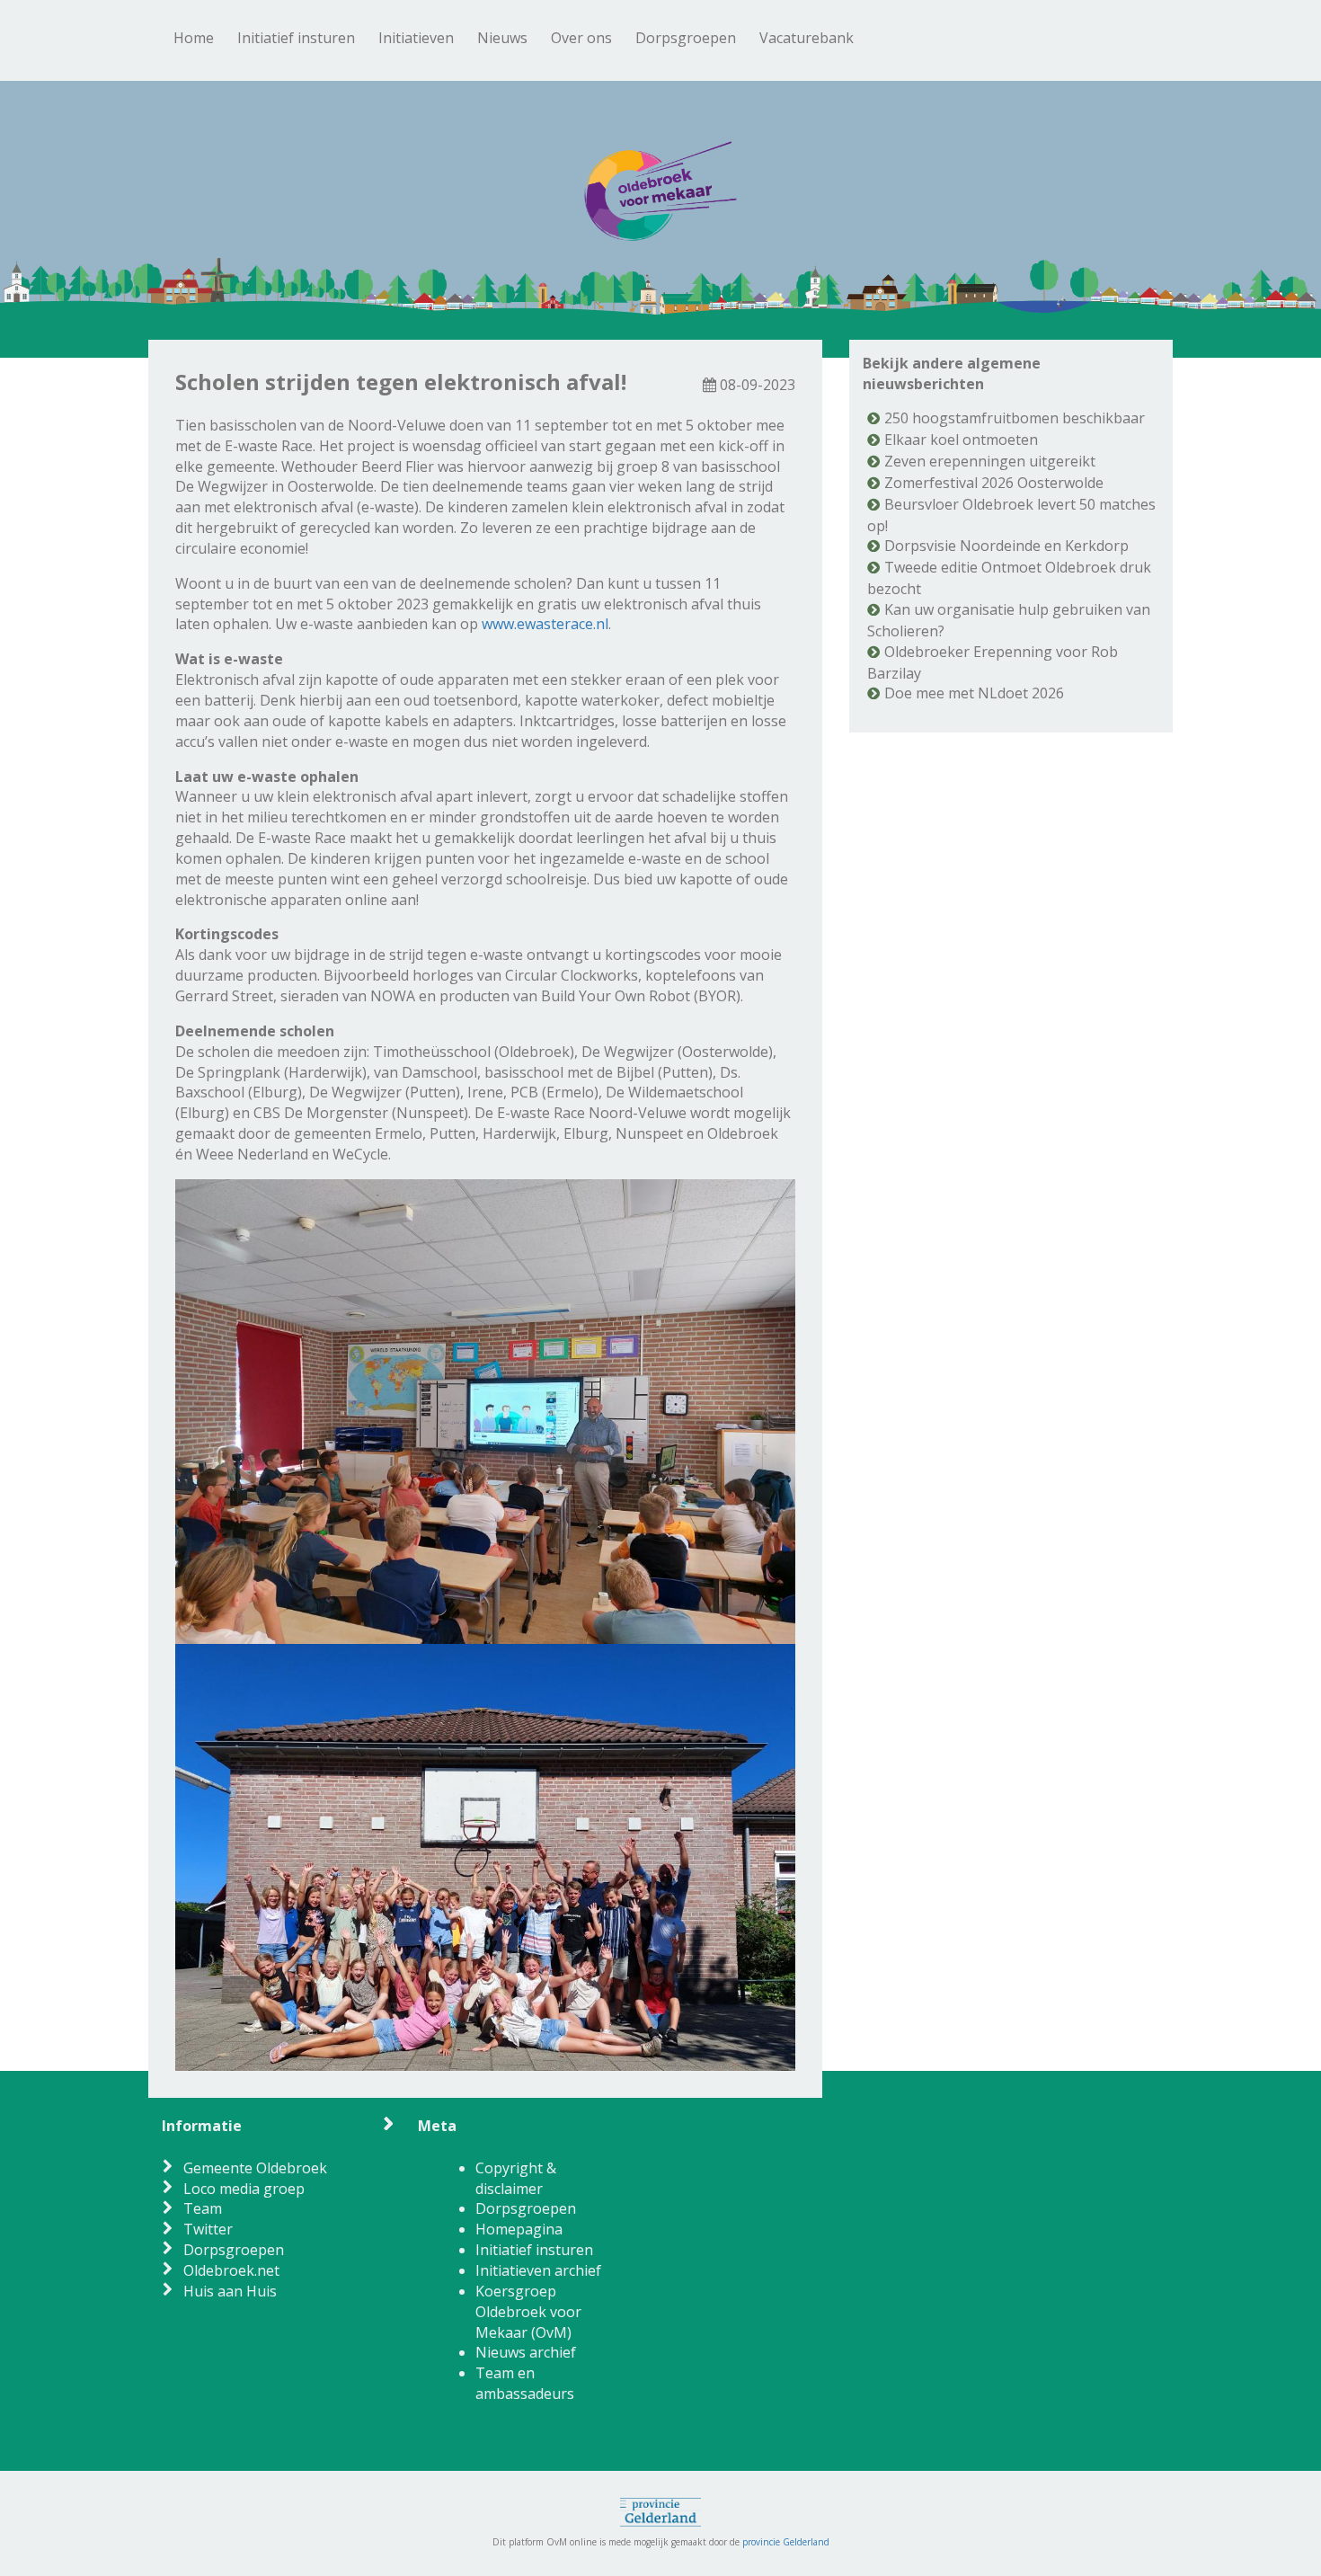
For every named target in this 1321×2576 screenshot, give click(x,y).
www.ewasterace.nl (545, 624)
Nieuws (502, 38)
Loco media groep (244, 2189)
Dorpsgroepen (686, 38)
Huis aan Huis (230, 2291)
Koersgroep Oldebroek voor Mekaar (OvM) (528, 2312)
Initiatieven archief (538, 2270)
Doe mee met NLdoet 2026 (974, 693)
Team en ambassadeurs (525, 2383)
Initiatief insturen (296, 38)
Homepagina (519, 2229)
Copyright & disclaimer (516, 2178)
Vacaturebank (807, 38)
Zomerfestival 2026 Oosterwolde (994, 483)
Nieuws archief (526, 2352)
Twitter (208, 2229)
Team (203, 2208)
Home (194, 38)
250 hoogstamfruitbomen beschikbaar (1015, 418)
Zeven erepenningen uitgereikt (990, 461)
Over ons (581, 38)
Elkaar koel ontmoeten (961, 440)
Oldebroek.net (231, 2270)
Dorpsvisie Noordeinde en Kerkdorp (1006, 546)
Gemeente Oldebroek (255, 2168)
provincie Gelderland (786, 2542)
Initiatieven (416, 38)
